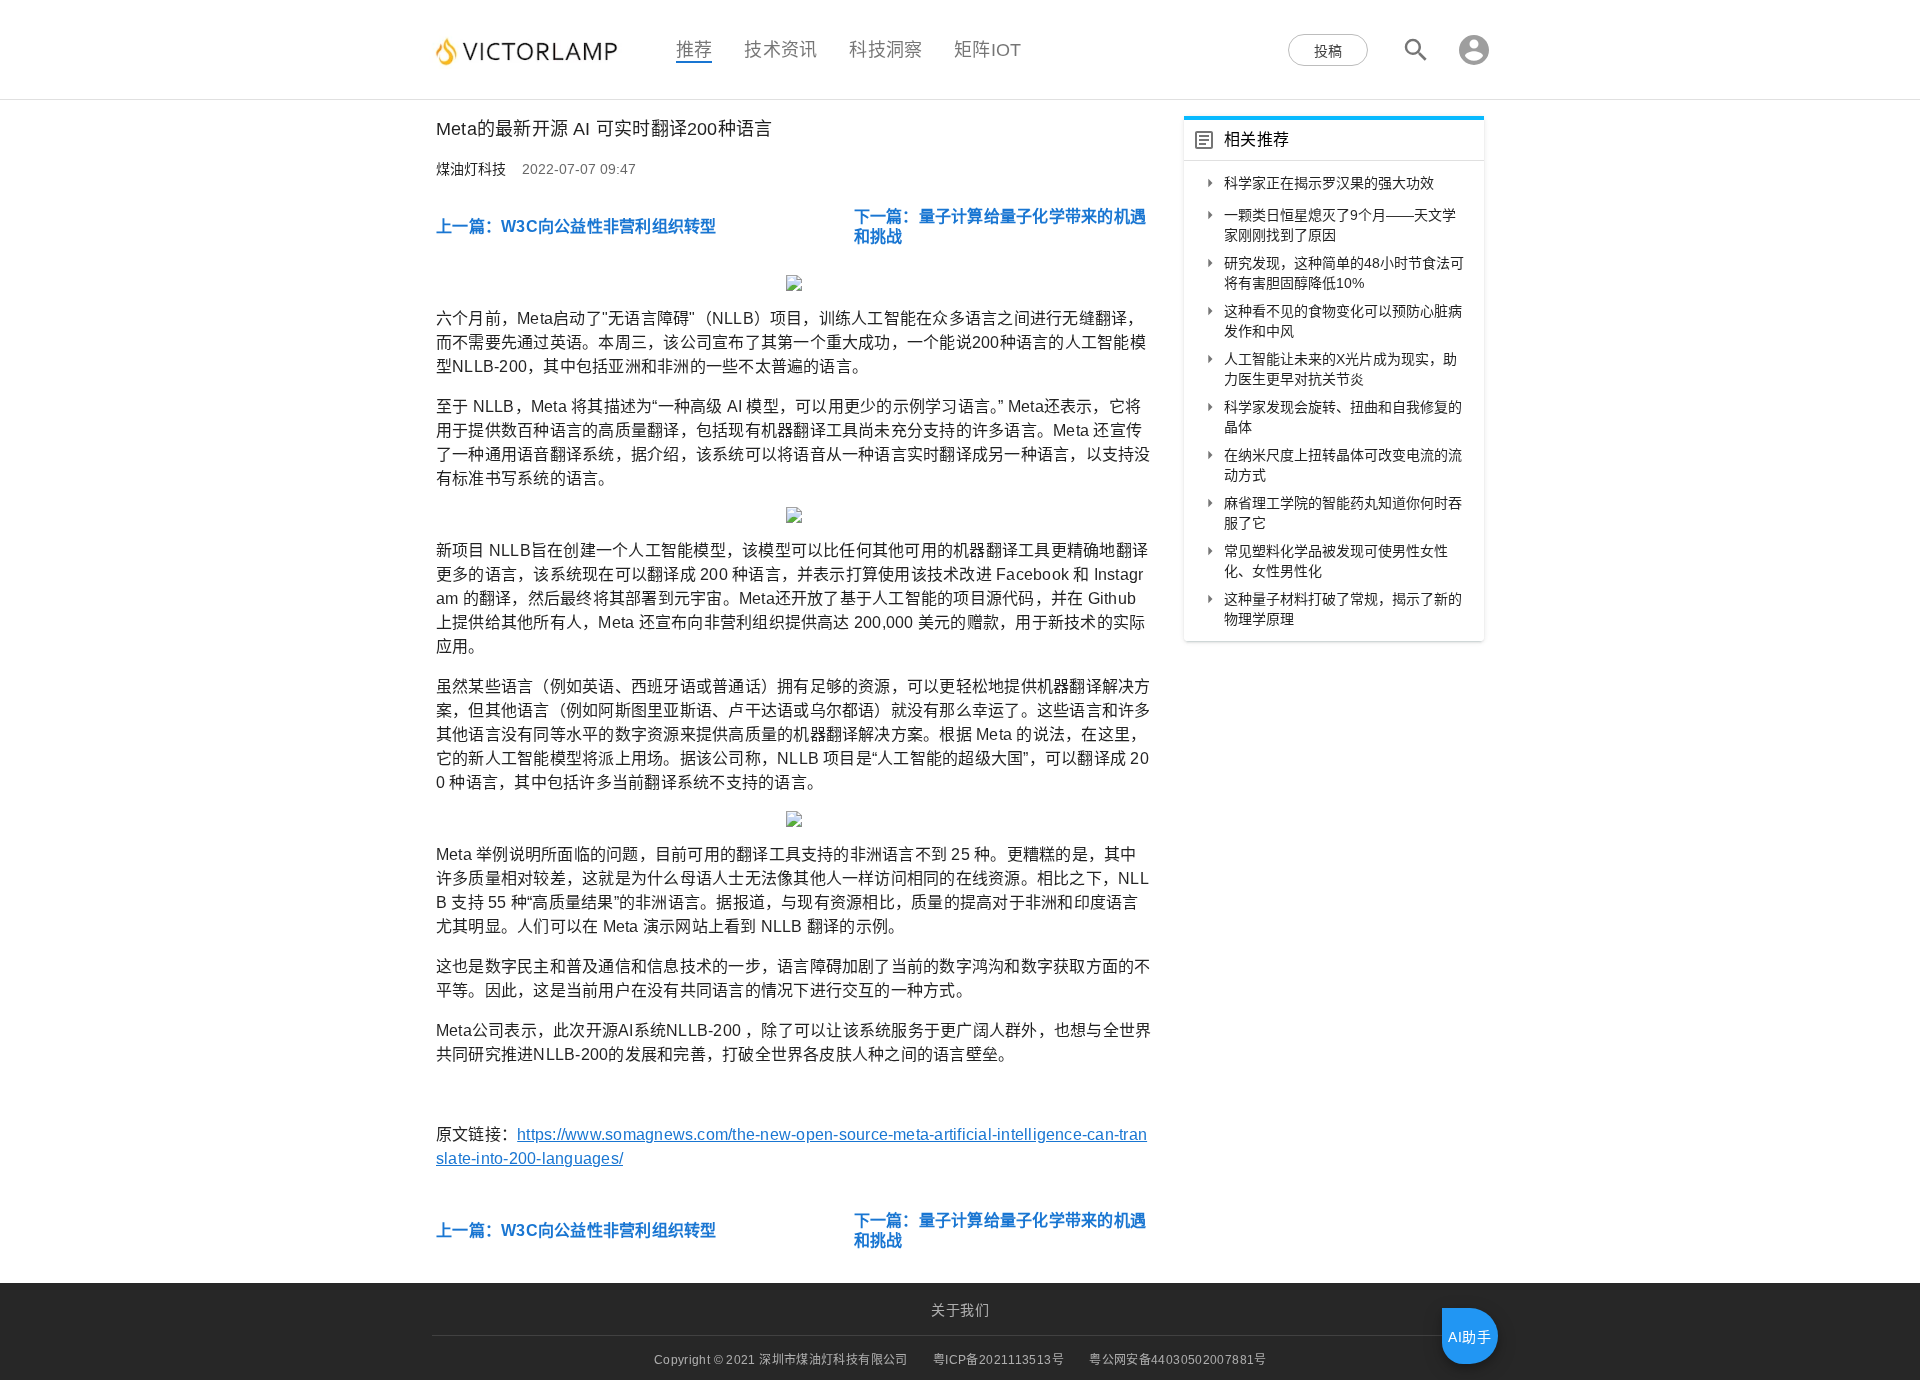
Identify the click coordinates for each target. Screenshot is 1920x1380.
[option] (1334, 185)
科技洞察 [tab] (885, 49)
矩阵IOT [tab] (987, 49)
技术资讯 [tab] (780, 49)
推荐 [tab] (694, 49)
